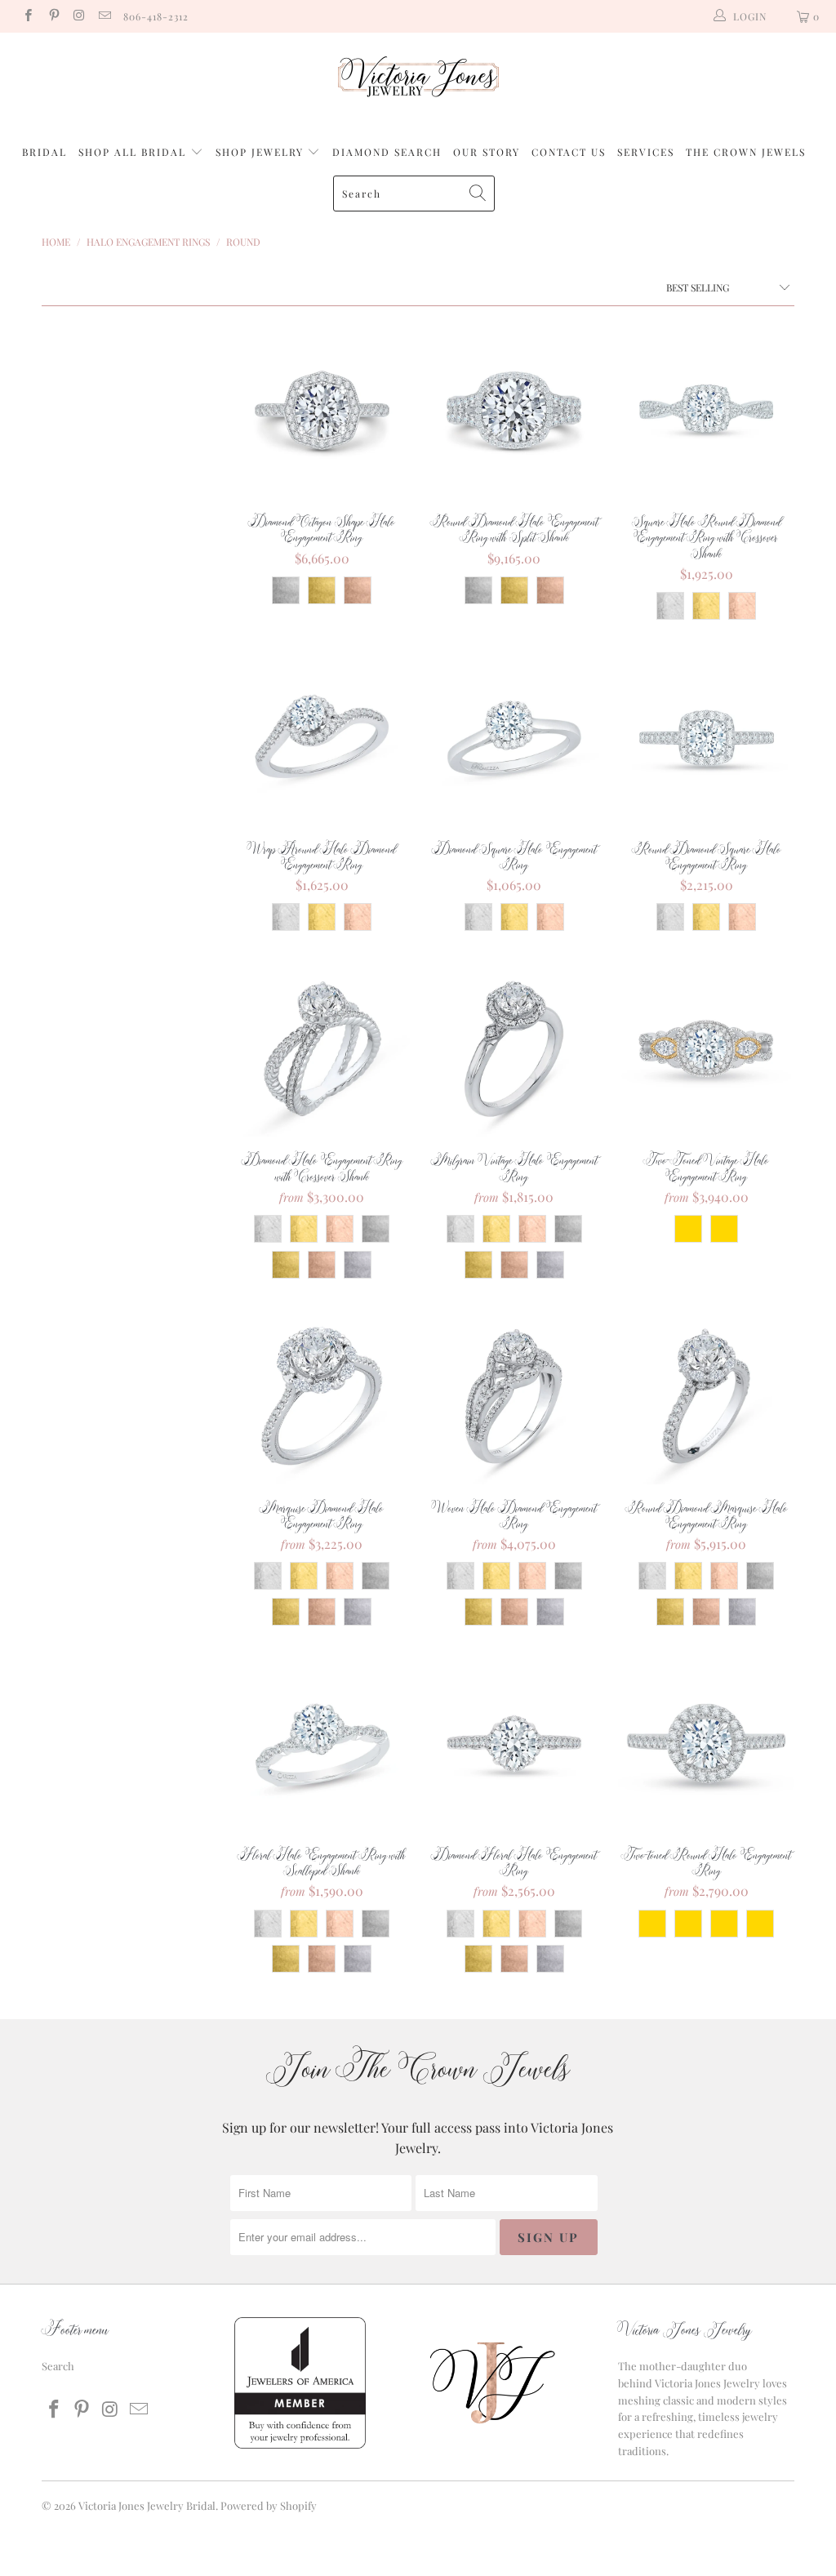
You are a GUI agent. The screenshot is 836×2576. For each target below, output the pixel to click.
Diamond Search (387, 152)
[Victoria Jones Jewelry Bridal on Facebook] (27, 16)
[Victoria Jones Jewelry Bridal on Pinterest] (53, 16)
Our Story (487, 152)
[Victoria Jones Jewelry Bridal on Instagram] (79, 16)
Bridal (44, 152)
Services (646, 152)
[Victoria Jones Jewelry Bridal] (418, 80)
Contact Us (569, 152)
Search (58, 2366)
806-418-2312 (156, 16)
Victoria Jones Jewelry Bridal (147, 2505)
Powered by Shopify (269, 2505)
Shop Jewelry (262, 152)
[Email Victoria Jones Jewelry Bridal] (104, 16)
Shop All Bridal (132, 152)
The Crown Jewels (746, 152)
